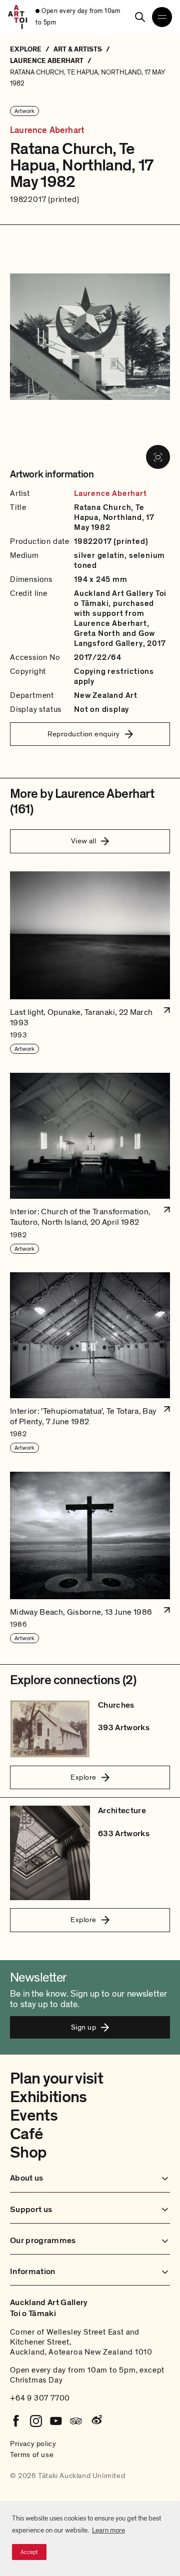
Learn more (108, 2530)
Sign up (83, 2027)
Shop (28, 2153)
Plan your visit (56, 2079)
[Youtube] (56, 2421)
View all (84, 841)
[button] (90, 963)
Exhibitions (48, 2097)
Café (26, 2134)
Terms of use (32, 2455)
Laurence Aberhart (47, 130)
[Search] (140, 17)
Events (34, 2116)
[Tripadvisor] (76, 2421)
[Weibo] (96, 2421)
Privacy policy (33, 2444)
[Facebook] (16, 2421)
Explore (83, 1777)
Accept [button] (29, 2552)
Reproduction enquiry (84, 734)
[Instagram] (36, 2421)
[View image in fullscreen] (158, 457)
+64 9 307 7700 (40, 2398)
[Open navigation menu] (162, 17)
